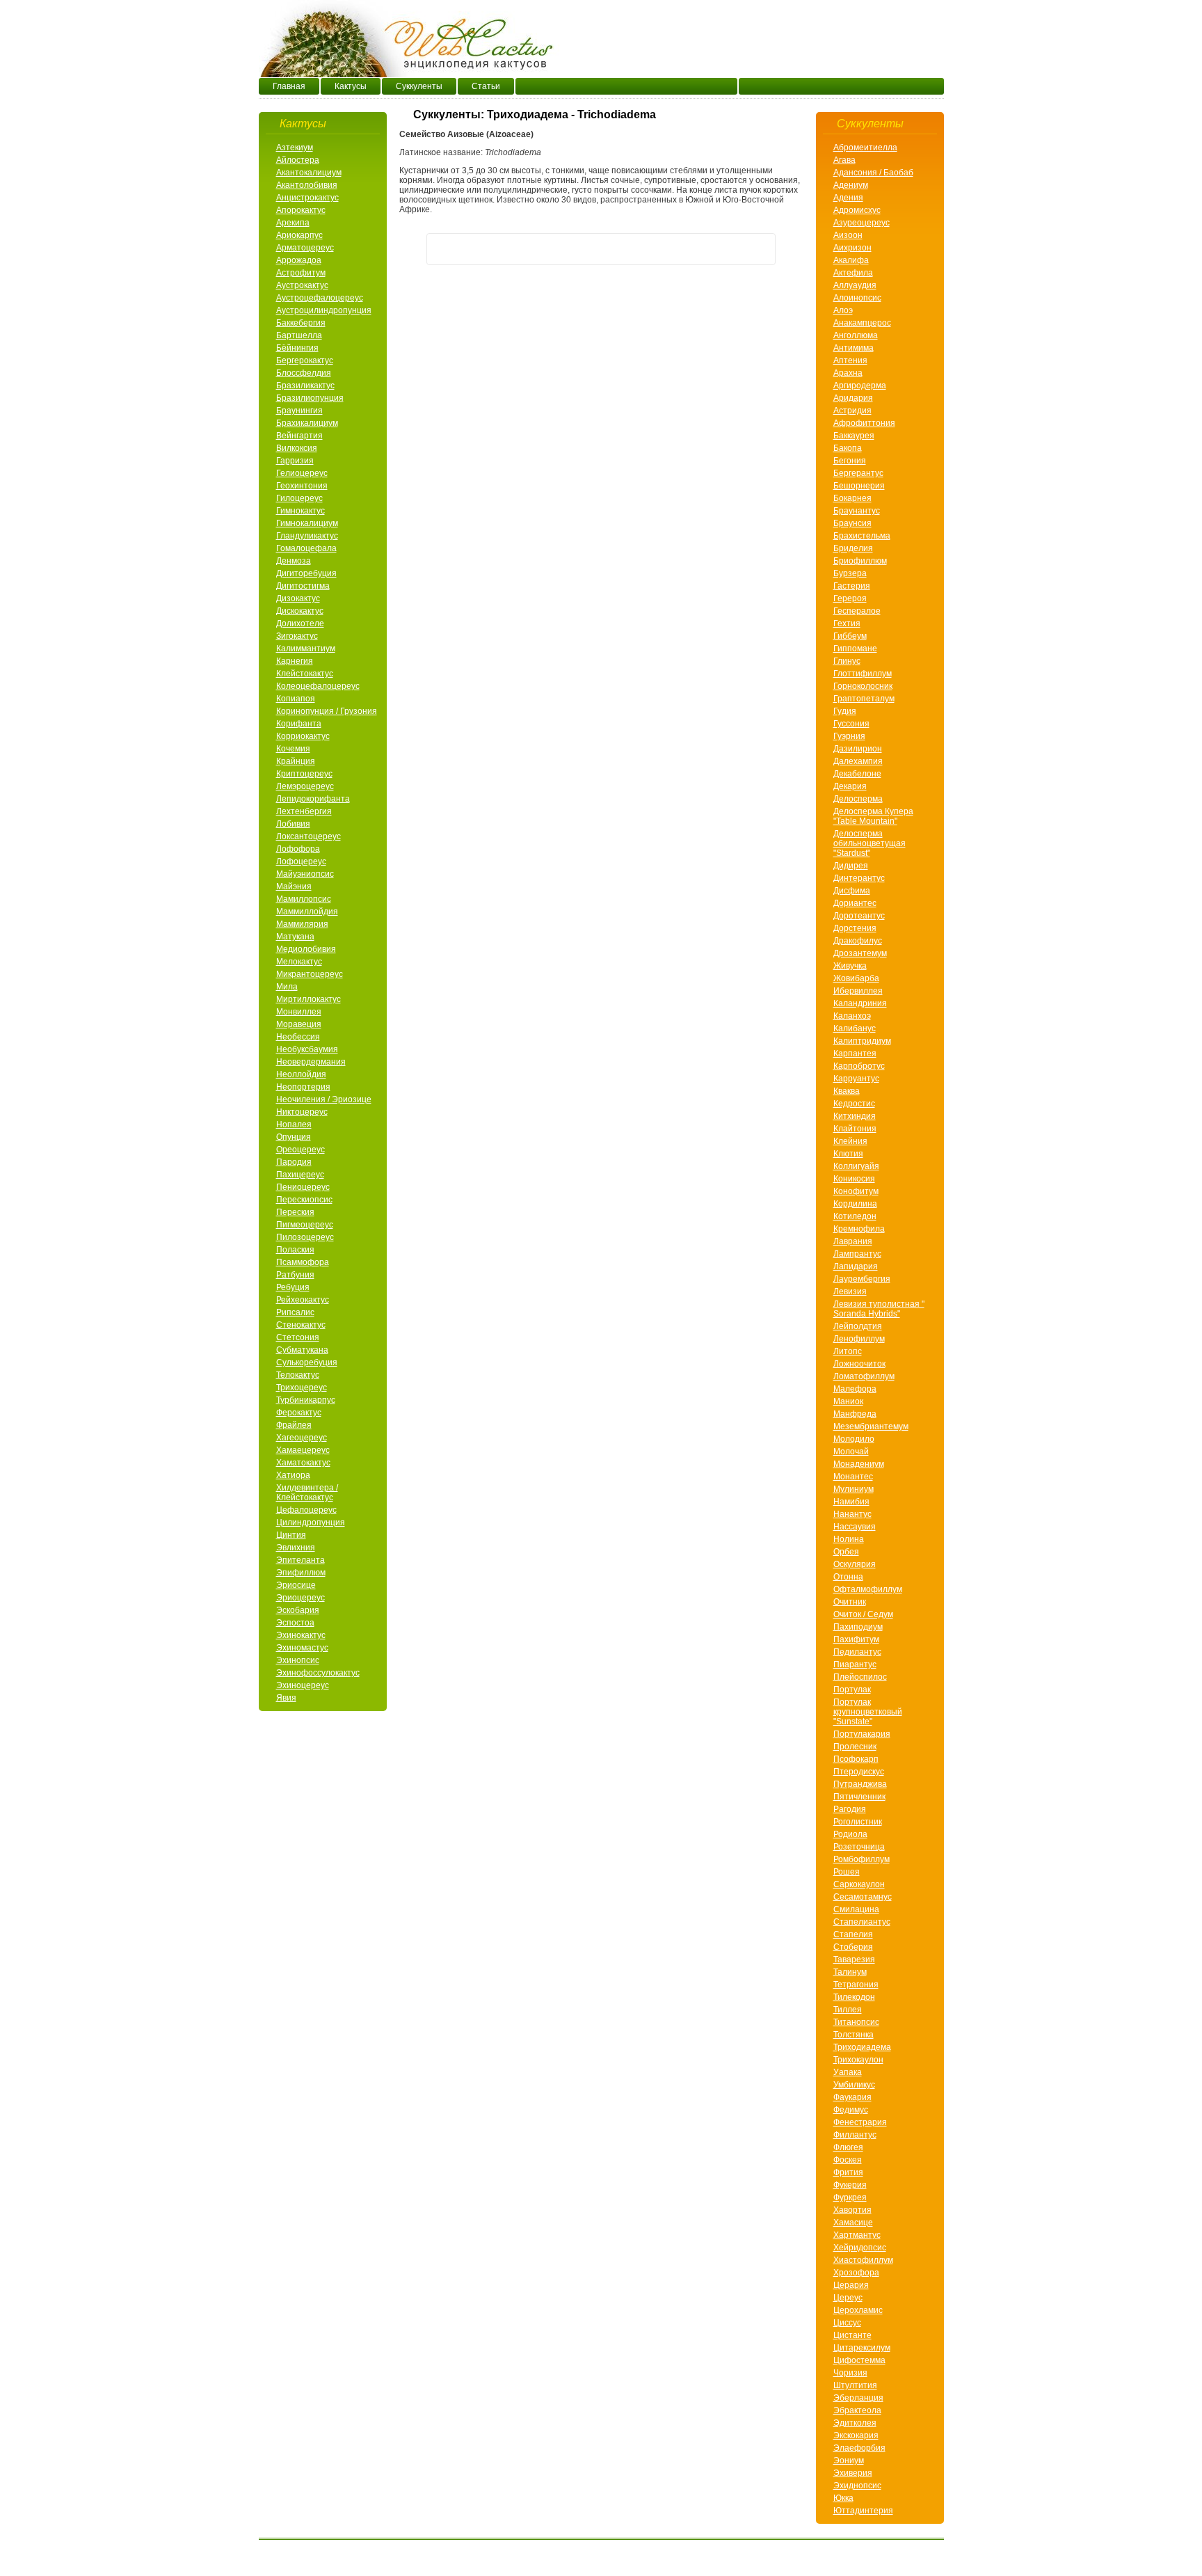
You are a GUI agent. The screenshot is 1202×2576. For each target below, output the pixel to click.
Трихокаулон (858, 2060)
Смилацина (856, 1909)
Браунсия (852, 523)
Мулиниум (854, 1489)
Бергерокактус (305, 360)
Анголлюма (856, 335)
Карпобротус (859, 1066)
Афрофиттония (864, 423)
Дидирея (851, 866)
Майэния (294, 887)
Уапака (848, 2072)
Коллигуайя (856, 1166)
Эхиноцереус (303, 1685)
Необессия (298, 1037)
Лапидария (856, 1266)
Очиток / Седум (863, 1614)
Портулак (852, 1689)
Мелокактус (299, 962)
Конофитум (856, 1191)
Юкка (843, 2498)
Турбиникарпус (306, 1400)
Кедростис (854, 1104)
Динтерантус (859, 878)
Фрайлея (294, 1425)
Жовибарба (856, 978)
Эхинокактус (301, 1635)
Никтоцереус (302, 1112)
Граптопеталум (864, 699)
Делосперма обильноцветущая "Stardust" (870, 843)
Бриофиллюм (860, 561)
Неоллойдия (301, 1074)
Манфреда (855, 1414)
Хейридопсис (860, 2248)
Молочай (851, 1452)
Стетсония (298, 1337)
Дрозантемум (860, 953)
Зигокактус (297, 636)
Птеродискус (859, 1772)
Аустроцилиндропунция (324, 310)
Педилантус (857, 1652)
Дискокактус (300, 611)
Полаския (295, 1250)
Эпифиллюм (301, 1573)
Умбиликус (854, 2085)
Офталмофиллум (868, 1589)
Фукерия (850, 2185)
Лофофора (298, 849)
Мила (287, 987)
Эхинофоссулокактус (318, 1673)
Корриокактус (303, 736)
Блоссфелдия (304, 373)
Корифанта (299, 724)
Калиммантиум (306, 649)
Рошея (847, 1872)
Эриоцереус (300, 1598)
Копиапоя (296, 699)
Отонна (848, 1577)
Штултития (855, 2385)
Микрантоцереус (310, 974)
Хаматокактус (303, 1463)
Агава (844, 160)
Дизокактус (298, 598)
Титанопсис (856, 2022)
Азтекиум (295, 148)
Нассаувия (855, 1527)
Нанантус (852, 1514)
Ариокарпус (299, 235)
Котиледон (855, 1216)
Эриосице (296, 1585)
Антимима (854, 348)
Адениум (851, 185)
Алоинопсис (857, 298)
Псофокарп (856, 1759)
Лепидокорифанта (313, 799)
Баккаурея (854, 436)
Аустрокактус (302, 285)
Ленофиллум (859, 1339)
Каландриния (860, 1003)
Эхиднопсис (857, 2486)
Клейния (850, 1141)
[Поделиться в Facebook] (442, 249)
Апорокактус (301, 210)
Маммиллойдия (307, 912)
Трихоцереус (302, 1388)
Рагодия (850, 1809)
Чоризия (850, 2373)
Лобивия (293, 824)
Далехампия (858, 761)
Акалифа (851, 260)
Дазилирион (858, 749)
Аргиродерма (860, 385)
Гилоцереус (299, 498)
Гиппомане (855, 649)
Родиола (850, 1834)
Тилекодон (854, 1997)
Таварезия (854, 1959)
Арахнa (848, 373)
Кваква (847, 1091)
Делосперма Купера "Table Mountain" (873, 816)
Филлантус (855, 2135)
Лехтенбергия (304, 811)
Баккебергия (301, 323)
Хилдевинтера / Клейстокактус (307, 1493)
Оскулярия (855, 1564)
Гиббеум (850, 636)
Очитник (850, 1602)
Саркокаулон (859, 1884)
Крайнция (296, 761)
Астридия (852, 411)
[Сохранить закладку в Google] (733, 249)
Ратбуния (295, 1275)
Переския (295, 1212)
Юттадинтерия (863, 2511)
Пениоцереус (303, 1187)
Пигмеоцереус (305, 1225)
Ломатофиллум (864, 1376)
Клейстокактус (305, 674)
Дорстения (855, 928)
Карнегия (295, 661)
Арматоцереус (305, 248)
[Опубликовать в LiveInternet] (654, 249)
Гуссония (851, 724)
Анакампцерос (862, 323)
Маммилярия (302, 924)
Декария (850, 786)
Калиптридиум (862, 1041)
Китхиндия (855, 1116)
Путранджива (860, 1784)
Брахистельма (862, 536)
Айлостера (298, 160)
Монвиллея (299, 1012)
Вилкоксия (297, 448)
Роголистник (858, 1822)
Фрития (848, 2172)
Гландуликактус (307, 536)
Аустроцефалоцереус (320, 298)
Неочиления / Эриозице (324, 1099)
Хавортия (852, 2210)
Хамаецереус (303, 1450)
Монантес (853, 1477)
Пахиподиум (858, 1627)
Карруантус (856, 1079)
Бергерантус (858, 473)
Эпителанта (300, 1560)
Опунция (294, 1137)
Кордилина (855, 1204)
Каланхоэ (852, 1016)
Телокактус (298, 1375)
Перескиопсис (304, 1200)
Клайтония (855, 1129)
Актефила (853, 273)
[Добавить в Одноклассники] (495, 249)
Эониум (849, 2460)
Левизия (850, 1291)
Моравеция (299, 1024)
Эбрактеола (857, 2410)
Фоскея (848, 2160)
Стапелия (853, 1934)
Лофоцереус (301, 861)
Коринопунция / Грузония (327, 711)
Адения (848, 198)
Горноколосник (863, 686)
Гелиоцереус (302, 473)
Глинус (847, 661)
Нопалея (294, 1124)
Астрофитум (301, 273)
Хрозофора (856, 2273)
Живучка (850, 966)
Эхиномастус (302, 1648)
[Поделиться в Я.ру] (575, 249)
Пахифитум (856, 1639)
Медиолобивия (306, 949)
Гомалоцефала (306, 548)
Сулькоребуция (307, 1362)
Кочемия (293, 749)
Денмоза (294, 561)
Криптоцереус (304, 774)
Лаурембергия (862, 1279)
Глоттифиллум (863, 674)
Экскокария (856, 2435)
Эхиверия (853, 2473)
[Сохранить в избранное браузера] (707, 249)
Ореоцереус (300, 1150)
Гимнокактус (300, 511)
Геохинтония (302, 486)
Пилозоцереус (305, 1237)
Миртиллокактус (308, 999)
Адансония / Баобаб (873, 173)
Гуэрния (849, 736)
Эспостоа (295, 1623)
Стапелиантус (862, 1922)
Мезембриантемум (871, 1426)
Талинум (850, 1972)
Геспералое (857, 611)
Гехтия (847, 623)
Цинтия (291, 1535)
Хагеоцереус (302, 1438)
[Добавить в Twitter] (522, 249)
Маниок (848, 1401)
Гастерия (852, 586)
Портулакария (862, 1734)
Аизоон (848, 235)
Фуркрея (850, 2197)
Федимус (851, 2110)
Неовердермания (311, 1062)
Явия (286, 1698)
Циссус (847, 2323)
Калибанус (855, 1028)
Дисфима (852, 891)
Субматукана (302, 1350)
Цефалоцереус (306, 1510)
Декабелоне (857, 774)
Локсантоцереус (308, 836)
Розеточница (859, 1847)
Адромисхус (857, 210)
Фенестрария (860, 2122)
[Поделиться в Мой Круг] (627, 249)
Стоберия (853, 1947)
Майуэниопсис (305, 874)
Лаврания (853, 1241)
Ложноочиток (859, 1364)
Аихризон (852, 248)
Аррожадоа (299, 260)
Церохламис (858, 2310)
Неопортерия (303, 1087)
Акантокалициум (309, 173)
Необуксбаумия (307, 1049)
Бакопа (848, 448)
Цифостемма (859, 2360)
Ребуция (293, 1287)
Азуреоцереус (862, 223)
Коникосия (854, 1179)
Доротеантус (859, 916)
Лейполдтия (858, 1326)
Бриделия (853, 548)
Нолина (849, 1539)
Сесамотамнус (863, 1897)
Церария (851, 2285)
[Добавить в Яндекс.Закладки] (760, 249)
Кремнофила (859, 1229)
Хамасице (853, 2223)
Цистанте (852, 2335)
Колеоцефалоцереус (318, 686)
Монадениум (859, 1464)
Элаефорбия (859, 2448)
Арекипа (293, 223)
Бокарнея (852, 498)
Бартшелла (299, 335)
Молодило (854, 1439)
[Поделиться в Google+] (548, 249)
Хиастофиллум (863, 2260)
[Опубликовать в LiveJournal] (680, 249)
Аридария (853, 398)
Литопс (848, 1351)
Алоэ (843, 310)
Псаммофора (303, 1262)
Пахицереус (300, 1175)
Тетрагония (856, 1985)
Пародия (294, 1162)
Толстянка (854, 2035)
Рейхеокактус (303, 1300)
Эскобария (298, 1610)
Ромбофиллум (862, 1859)
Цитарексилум (862, 2348)
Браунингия (299, 411)
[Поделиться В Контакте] (469, 249)
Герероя (850, 598)
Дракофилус (858, 941)
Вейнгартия (299, 436)
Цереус (848, 2298)
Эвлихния (296, 1548)
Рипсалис (295, 1312)
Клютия (848, 1154)
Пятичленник (859, 1797)
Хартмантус (857, 2235)
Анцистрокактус (307, 198)
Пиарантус (855, 1664)
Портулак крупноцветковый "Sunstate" (868, 1712)
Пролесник (855, 1747)
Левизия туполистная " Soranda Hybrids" (879, 1309)
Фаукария (852, 2097)
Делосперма (858, 799)
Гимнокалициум (307, 523)
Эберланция (858, 2398)
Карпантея (855, 1054)
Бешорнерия (859, 486)
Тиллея (848, 2010)
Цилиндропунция (311, 1522)
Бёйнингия (297, 348)
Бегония (850, 461)
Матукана (295, 937)
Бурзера (850, 573)
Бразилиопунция (310, 398)
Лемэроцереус (305, 786)
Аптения (850, 360)
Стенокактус (301, 1325)
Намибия (851, 1502)
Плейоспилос (860, 1677)
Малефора (855, 1389)
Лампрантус (857, 1254)
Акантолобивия (307, 185)
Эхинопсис (298, 1660)
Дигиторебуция (306, 573)
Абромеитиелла (865, 148)
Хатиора (293, 1475)
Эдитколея (855, 2423)
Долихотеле (300, 623)
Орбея (846, 1552)
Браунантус (857, 511)
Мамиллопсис (304, 899)
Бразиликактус (305, 385)
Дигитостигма (303, 586)
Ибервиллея (858, 991)
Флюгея (848, 2147)
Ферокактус (299, 1413)
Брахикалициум (307, 423)
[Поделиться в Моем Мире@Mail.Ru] (601, 249)
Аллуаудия (855, 285)
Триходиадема (862, 2047)
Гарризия (295, 461)
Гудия (845, 711)
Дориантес (855, 903)
